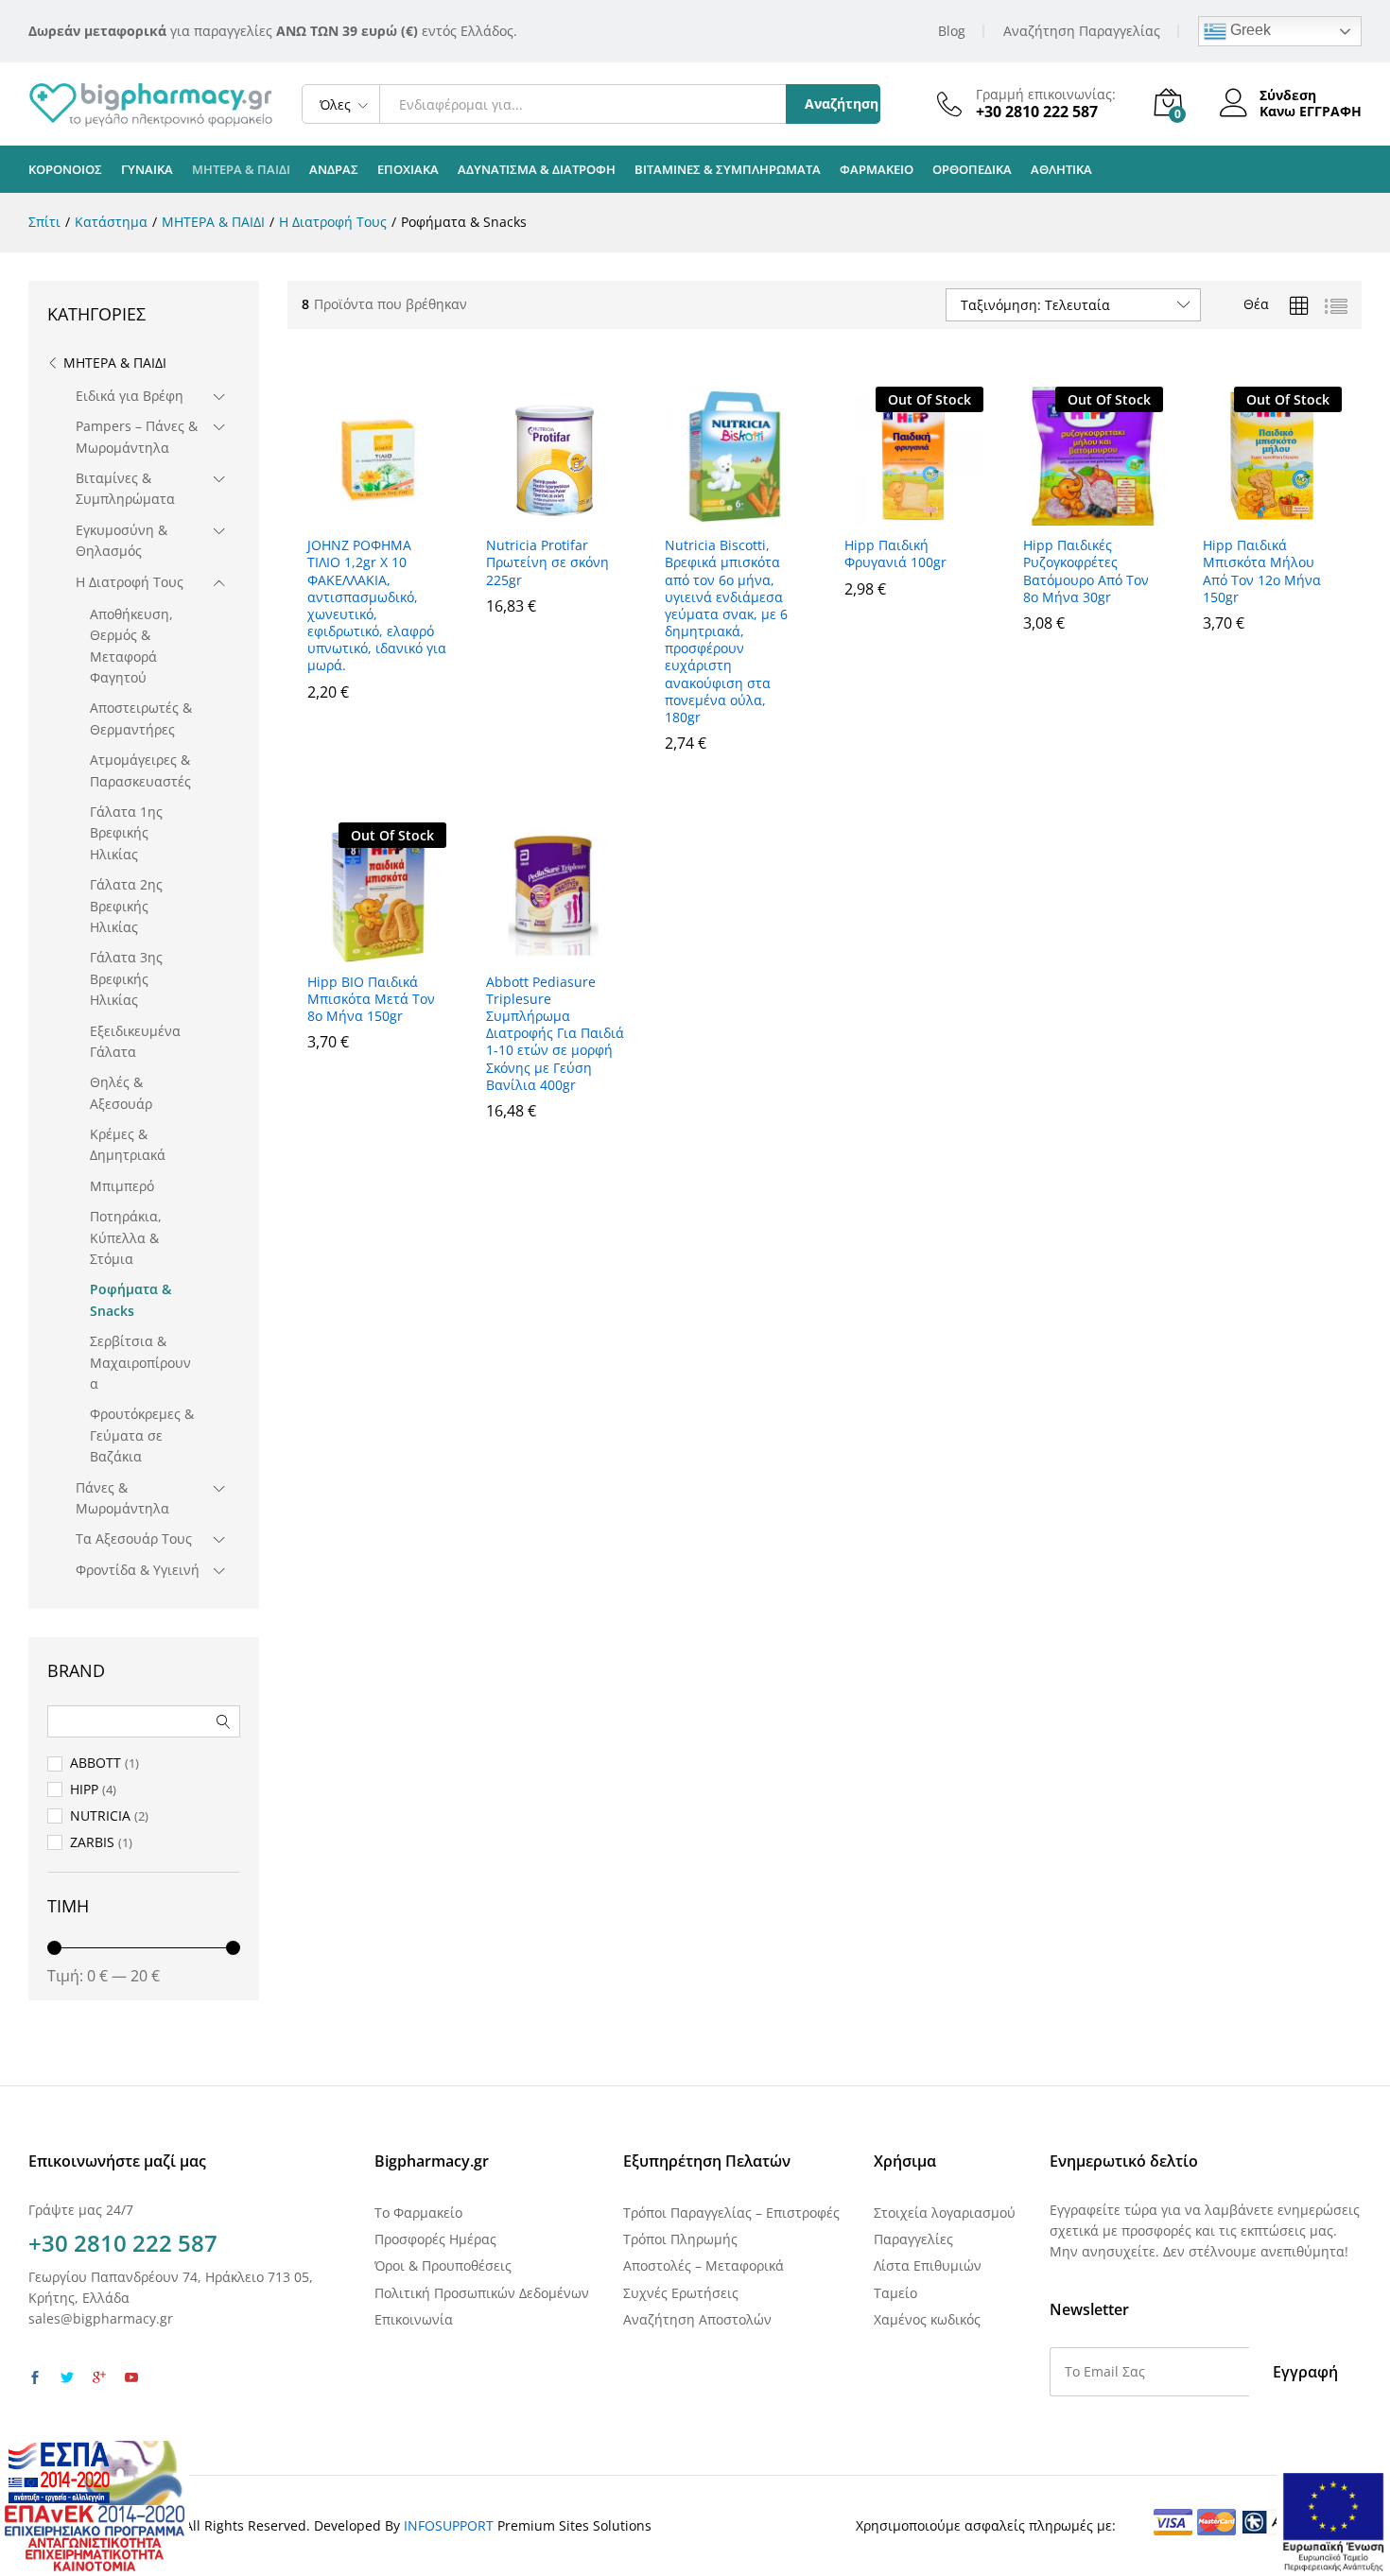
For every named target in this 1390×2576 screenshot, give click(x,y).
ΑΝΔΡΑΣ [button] (334, 170)
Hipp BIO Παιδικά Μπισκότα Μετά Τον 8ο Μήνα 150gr (371, 999)
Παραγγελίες (913, 2239)
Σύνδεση (1288, 96)
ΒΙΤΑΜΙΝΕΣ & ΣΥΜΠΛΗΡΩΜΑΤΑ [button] (728, 170)
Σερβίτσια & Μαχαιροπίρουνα (140, 1362)
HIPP (84, 1789)
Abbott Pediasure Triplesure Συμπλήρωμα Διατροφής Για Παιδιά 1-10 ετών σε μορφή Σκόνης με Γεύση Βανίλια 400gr (555, 1034)
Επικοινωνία (414, 2319)
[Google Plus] (99, 2378)
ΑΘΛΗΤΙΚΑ (1061, 170)
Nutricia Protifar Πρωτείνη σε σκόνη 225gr (547, 562)
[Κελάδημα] (67, 2378)
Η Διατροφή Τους (130, 582)
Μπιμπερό (122, 1186)
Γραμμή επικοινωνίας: (1046, 95)
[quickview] (376, 514)
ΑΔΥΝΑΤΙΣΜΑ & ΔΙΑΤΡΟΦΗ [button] (537, 170)
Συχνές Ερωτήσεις (681, 2293)
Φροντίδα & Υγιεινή (138, 1570)
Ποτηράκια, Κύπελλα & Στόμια (126, 1237)
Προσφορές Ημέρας (435, 2239)
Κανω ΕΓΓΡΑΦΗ (1311, 112)
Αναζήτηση (842, 104)
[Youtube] (131, 2378)
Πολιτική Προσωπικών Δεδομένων (482, 2293)
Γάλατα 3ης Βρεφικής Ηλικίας (126, 978)
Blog (952, 31)
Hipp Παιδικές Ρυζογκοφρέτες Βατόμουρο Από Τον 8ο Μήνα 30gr (1086, 571)
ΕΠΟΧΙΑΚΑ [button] (408, 170)
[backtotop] (1364, 2539)
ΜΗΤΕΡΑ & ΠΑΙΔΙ (115, 363)
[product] (1299, 306)
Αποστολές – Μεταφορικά (704, 2265)
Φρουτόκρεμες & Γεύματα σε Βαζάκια (142, 1435)
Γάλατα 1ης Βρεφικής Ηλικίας (126, 833)
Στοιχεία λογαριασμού (945, 2213)
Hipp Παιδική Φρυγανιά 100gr (895, 554)
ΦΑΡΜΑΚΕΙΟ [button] (877, 170)
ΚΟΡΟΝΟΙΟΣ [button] (65, 170)
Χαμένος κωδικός (927, 2319)
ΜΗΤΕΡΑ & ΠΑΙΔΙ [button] (241, 170)
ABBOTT (96, 1763)
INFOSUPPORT (449, 2525)
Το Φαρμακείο (418, 2213)
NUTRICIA (100, 1815)
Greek (1249, 30)
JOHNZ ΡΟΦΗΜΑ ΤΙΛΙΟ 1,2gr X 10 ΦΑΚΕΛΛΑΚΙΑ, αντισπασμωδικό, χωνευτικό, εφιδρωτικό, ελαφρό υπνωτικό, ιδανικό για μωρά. (377, 605)
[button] (377, 733)
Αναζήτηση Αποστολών (697, 2319)
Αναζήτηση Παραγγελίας (1082, 31)
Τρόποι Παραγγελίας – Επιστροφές (731, 2213)
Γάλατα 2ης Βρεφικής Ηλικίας (126, 906)
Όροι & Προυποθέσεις (443, 2265)
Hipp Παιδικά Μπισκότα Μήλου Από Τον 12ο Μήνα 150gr (1262, 571)
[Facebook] (35, 2378)
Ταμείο (895, 2293)
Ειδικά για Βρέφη (130, 396)
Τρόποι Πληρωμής (680, 2239)
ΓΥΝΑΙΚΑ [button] (147, 170)
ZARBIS (92, 1842)
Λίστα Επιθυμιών (928, 2265)
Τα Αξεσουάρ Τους (134, 1539)
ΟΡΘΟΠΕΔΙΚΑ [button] (972, 170)
